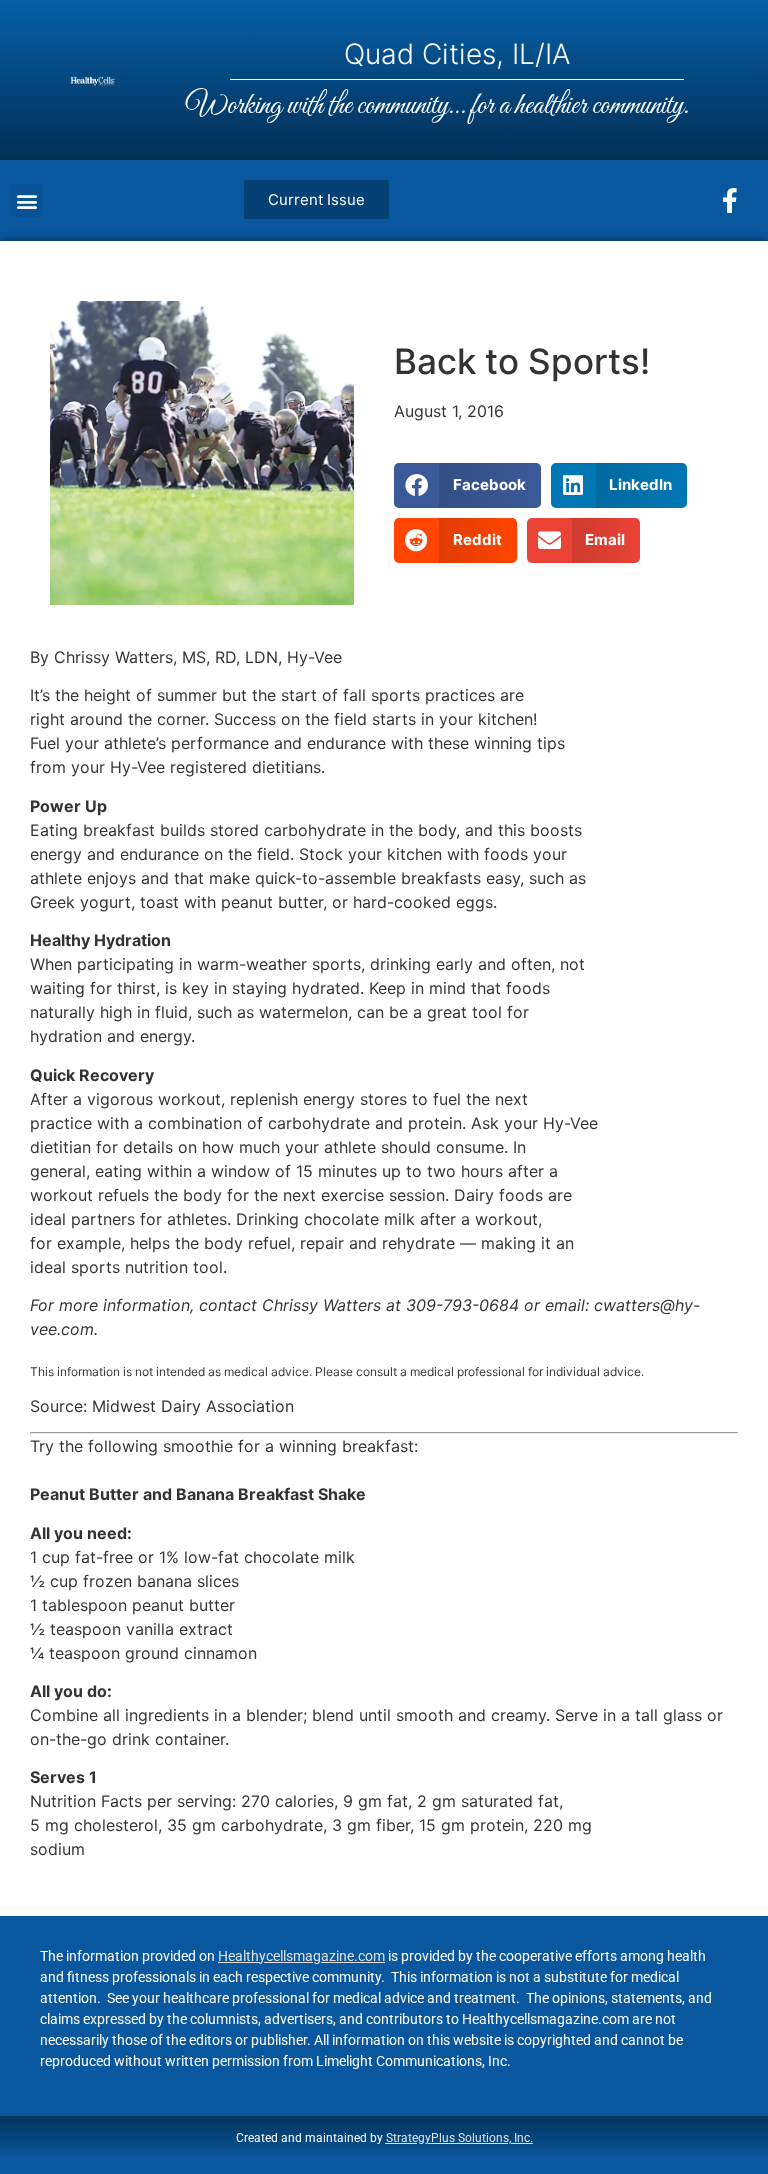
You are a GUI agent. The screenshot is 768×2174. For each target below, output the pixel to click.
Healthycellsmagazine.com (301, 1956)
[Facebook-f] (730, 201)
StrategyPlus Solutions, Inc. (459, 2138)
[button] (26, 200)
